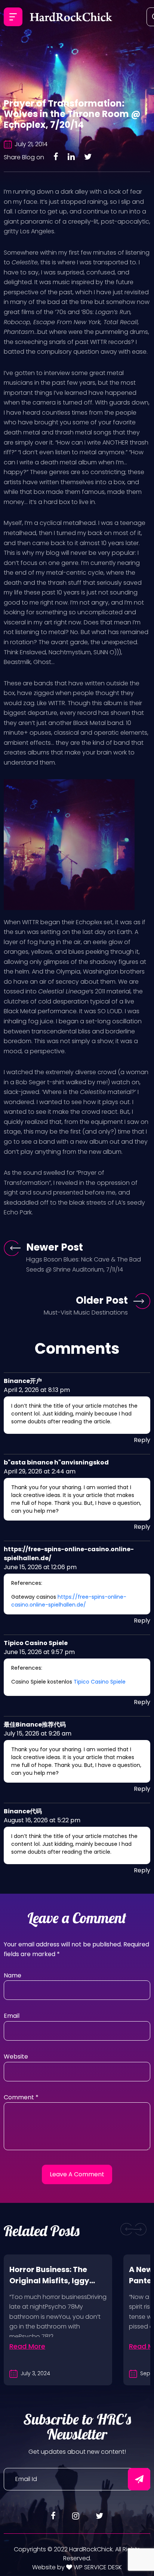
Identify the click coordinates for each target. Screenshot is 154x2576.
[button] (127, 2229)
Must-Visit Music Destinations (86, 1312)
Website (16, 2057)
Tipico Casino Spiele (100, 1682)
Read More (27, 2346)
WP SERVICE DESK (97, 2567)
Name (13, 1975)
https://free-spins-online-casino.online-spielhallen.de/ (69, 1601)
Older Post (102, 1300)
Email (12, 2016)
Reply (142, 1440)
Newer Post (55, 1247)
